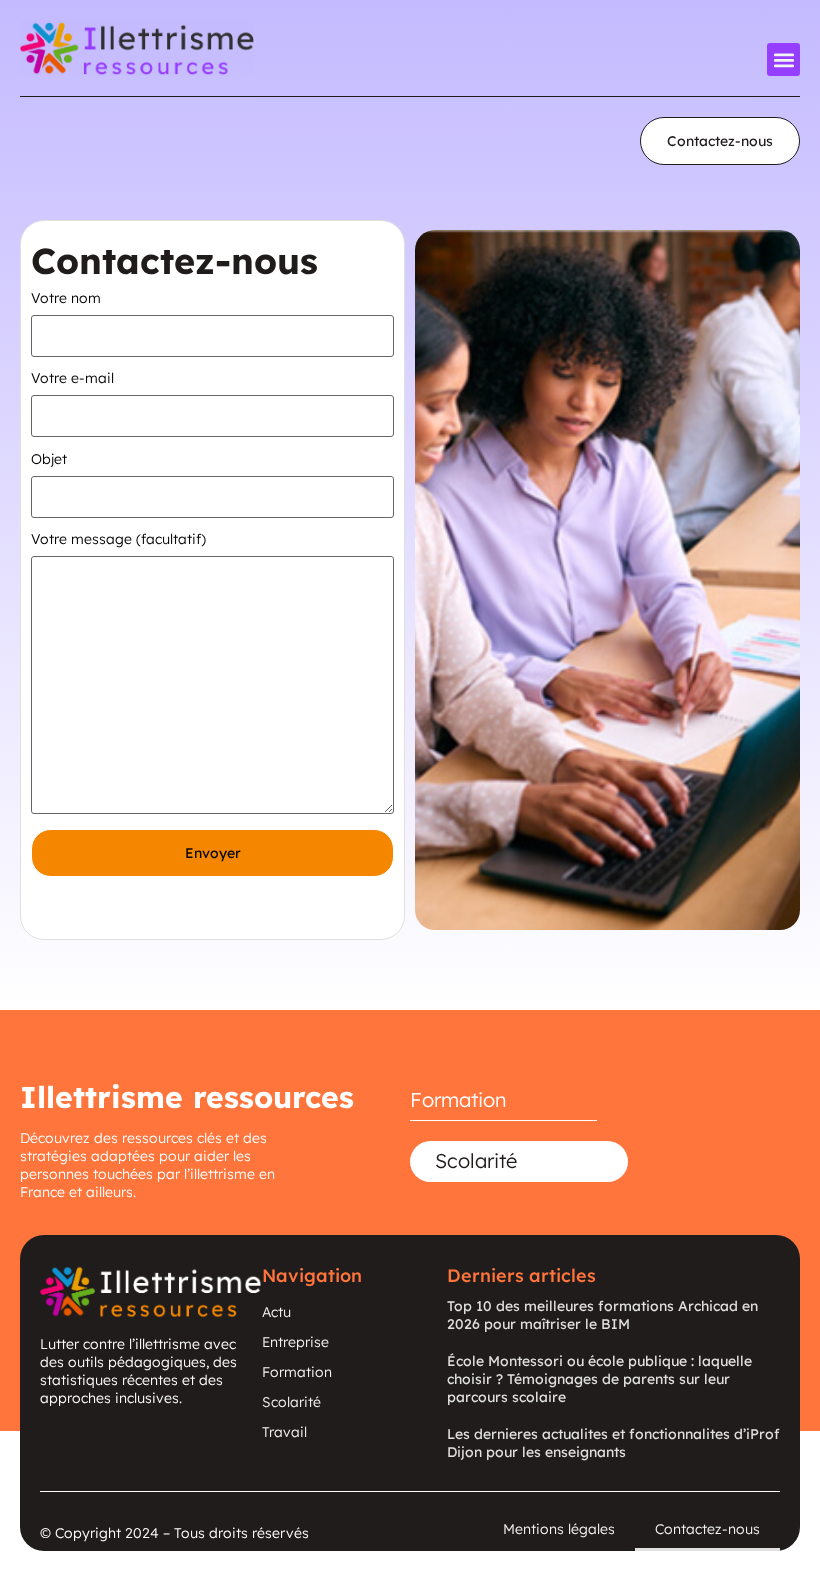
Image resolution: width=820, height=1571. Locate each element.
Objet (49, 460)
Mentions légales (559, 1529)
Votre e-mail (72, 379)
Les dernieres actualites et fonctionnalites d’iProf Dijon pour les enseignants (613, 1443)
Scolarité (476, 1160)
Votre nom (66, 299)
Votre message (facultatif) (118, 540)
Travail (284, 1432)
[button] (783, 59)
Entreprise (295, 1342)
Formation (458, 1099)
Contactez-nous (707, 1529)
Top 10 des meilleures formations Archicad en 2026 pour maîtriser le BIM (602, 1315)
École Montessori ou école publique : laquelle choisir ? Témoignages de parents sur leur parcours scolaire (599, 1379)
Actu (276, 1312)
